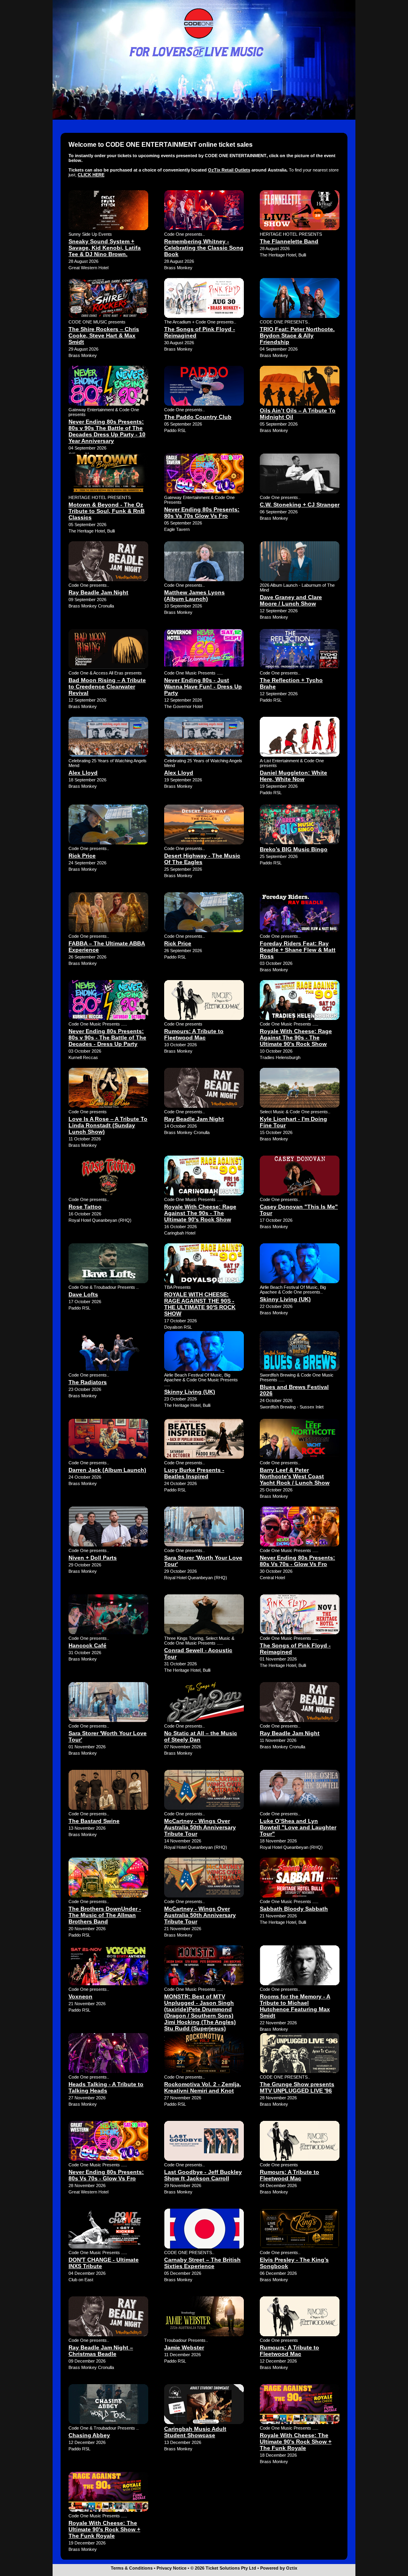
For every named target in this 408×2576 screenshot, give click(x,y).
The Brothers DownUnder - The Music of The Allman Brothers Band (105, 1915)
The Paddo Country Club (198, 417)
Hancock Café (87, 1645)
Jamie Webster (184, 2347)
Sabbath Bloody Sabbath (294, 1909)
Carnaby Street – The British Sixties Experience (202, 2263)
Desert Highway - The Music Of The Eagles (202, 859)
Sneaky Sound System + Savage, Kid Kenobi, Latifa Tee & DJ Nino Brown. (105, 248)
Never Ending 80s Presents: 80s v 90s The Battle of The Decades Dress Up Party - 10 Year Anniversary (107, 431)
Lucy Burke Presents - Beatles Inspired (194, 1473)
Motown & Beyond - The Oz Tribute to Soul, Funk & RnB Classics (107, 511)
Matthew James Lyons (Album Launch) (194, 596)
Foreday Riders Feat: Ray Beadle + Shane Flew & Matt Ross (298, 950)
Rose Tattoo (85, 1207)
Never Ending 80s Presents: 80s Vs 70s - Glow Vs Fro (297, 1561)
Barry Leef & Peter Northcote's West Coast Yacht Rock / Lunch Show (295, 1476)
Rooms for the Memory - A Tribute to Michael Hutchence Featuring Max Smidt (295, 2006)
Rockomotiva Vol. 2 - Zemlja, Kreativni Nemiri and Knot (203, 2087)
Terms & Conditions (132, 2568)
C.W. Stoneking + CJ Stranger (300, 505)
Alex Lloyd (83, 773)
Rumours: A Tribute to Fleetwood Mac (194, 1034)
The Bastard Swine (94, 1821)
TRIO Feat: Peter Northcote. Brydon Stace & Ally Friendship (297, 335)
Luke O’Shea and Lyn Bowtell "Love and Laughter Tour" (298, 1827)
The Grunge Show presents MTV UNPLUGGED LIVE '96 (297, 2087)
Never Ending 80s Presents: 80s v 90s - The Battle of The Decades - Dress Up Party (107, 1038)
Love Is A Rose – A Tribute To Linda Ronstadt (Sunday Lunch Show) (108, 1125)
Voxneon (80, 1996)
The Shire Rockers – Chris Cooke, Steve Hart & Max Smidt (104, 335)
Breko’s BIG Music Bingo (294, 849)
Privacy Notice (172, 2568)
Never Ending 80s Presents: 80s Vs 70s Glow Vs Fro (202, 513)
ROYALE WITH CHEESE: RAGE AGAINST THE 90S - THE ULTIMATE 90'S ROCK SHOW (200, 1304)
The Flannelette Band (289, 241)
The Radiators (88, 1382)
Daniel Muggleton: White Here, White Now (293, 776)
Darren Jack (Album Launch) (107, 1470)
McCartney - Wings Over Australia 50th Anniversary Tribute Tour (200, 1827)
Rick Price (82, 856)
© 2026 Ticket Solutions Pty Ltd (223, 2568)
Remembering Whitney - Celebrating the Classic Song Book (204, 248)
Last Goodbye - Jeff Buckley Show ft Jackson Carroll (203, 2175)
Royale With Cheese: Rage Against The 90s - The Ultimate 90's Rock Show (296, 1038)
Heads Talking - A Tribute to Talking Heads (106, 2087)
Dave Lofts (83, 1294)
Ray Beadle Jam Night (98, 592)
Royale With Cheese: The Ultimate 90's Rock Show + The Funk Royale (296, 2442)
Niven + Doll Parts (93, 1558)
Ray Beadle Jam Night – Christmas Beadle (101, 2351)
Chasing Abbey (89, 2435)
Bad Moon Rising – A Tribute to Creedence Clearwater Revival (107, 686)
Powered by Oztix (279, 2568)
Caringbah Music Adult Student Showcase (195, 2432)
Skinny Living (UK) (285, 1299)
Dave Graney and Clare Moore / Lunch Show (291, 600)
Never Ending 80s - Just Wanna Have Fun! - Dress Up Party (203, 686)
